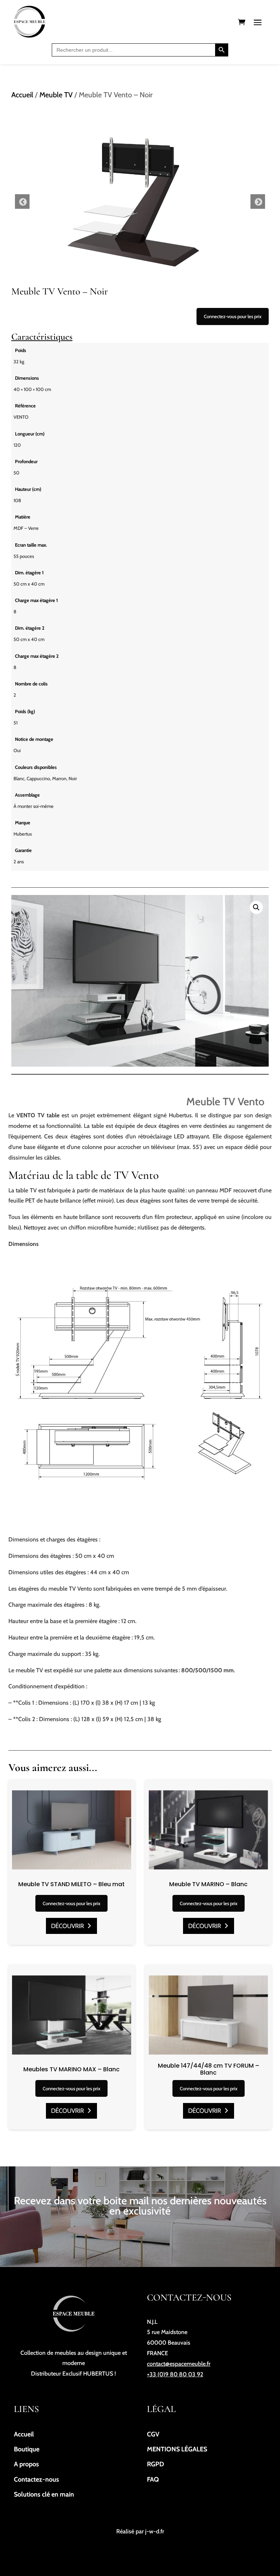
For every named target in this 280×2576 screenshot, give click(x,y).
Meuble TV (56, 95)
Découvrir (67, 1926)
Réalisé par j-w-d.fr (140, 2531)
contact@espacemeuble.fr (179, 2364)
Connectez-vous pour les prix (233, 316)
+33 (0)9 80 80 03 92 (175, 2374)
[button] (256, 907)
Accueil (22, 95)
